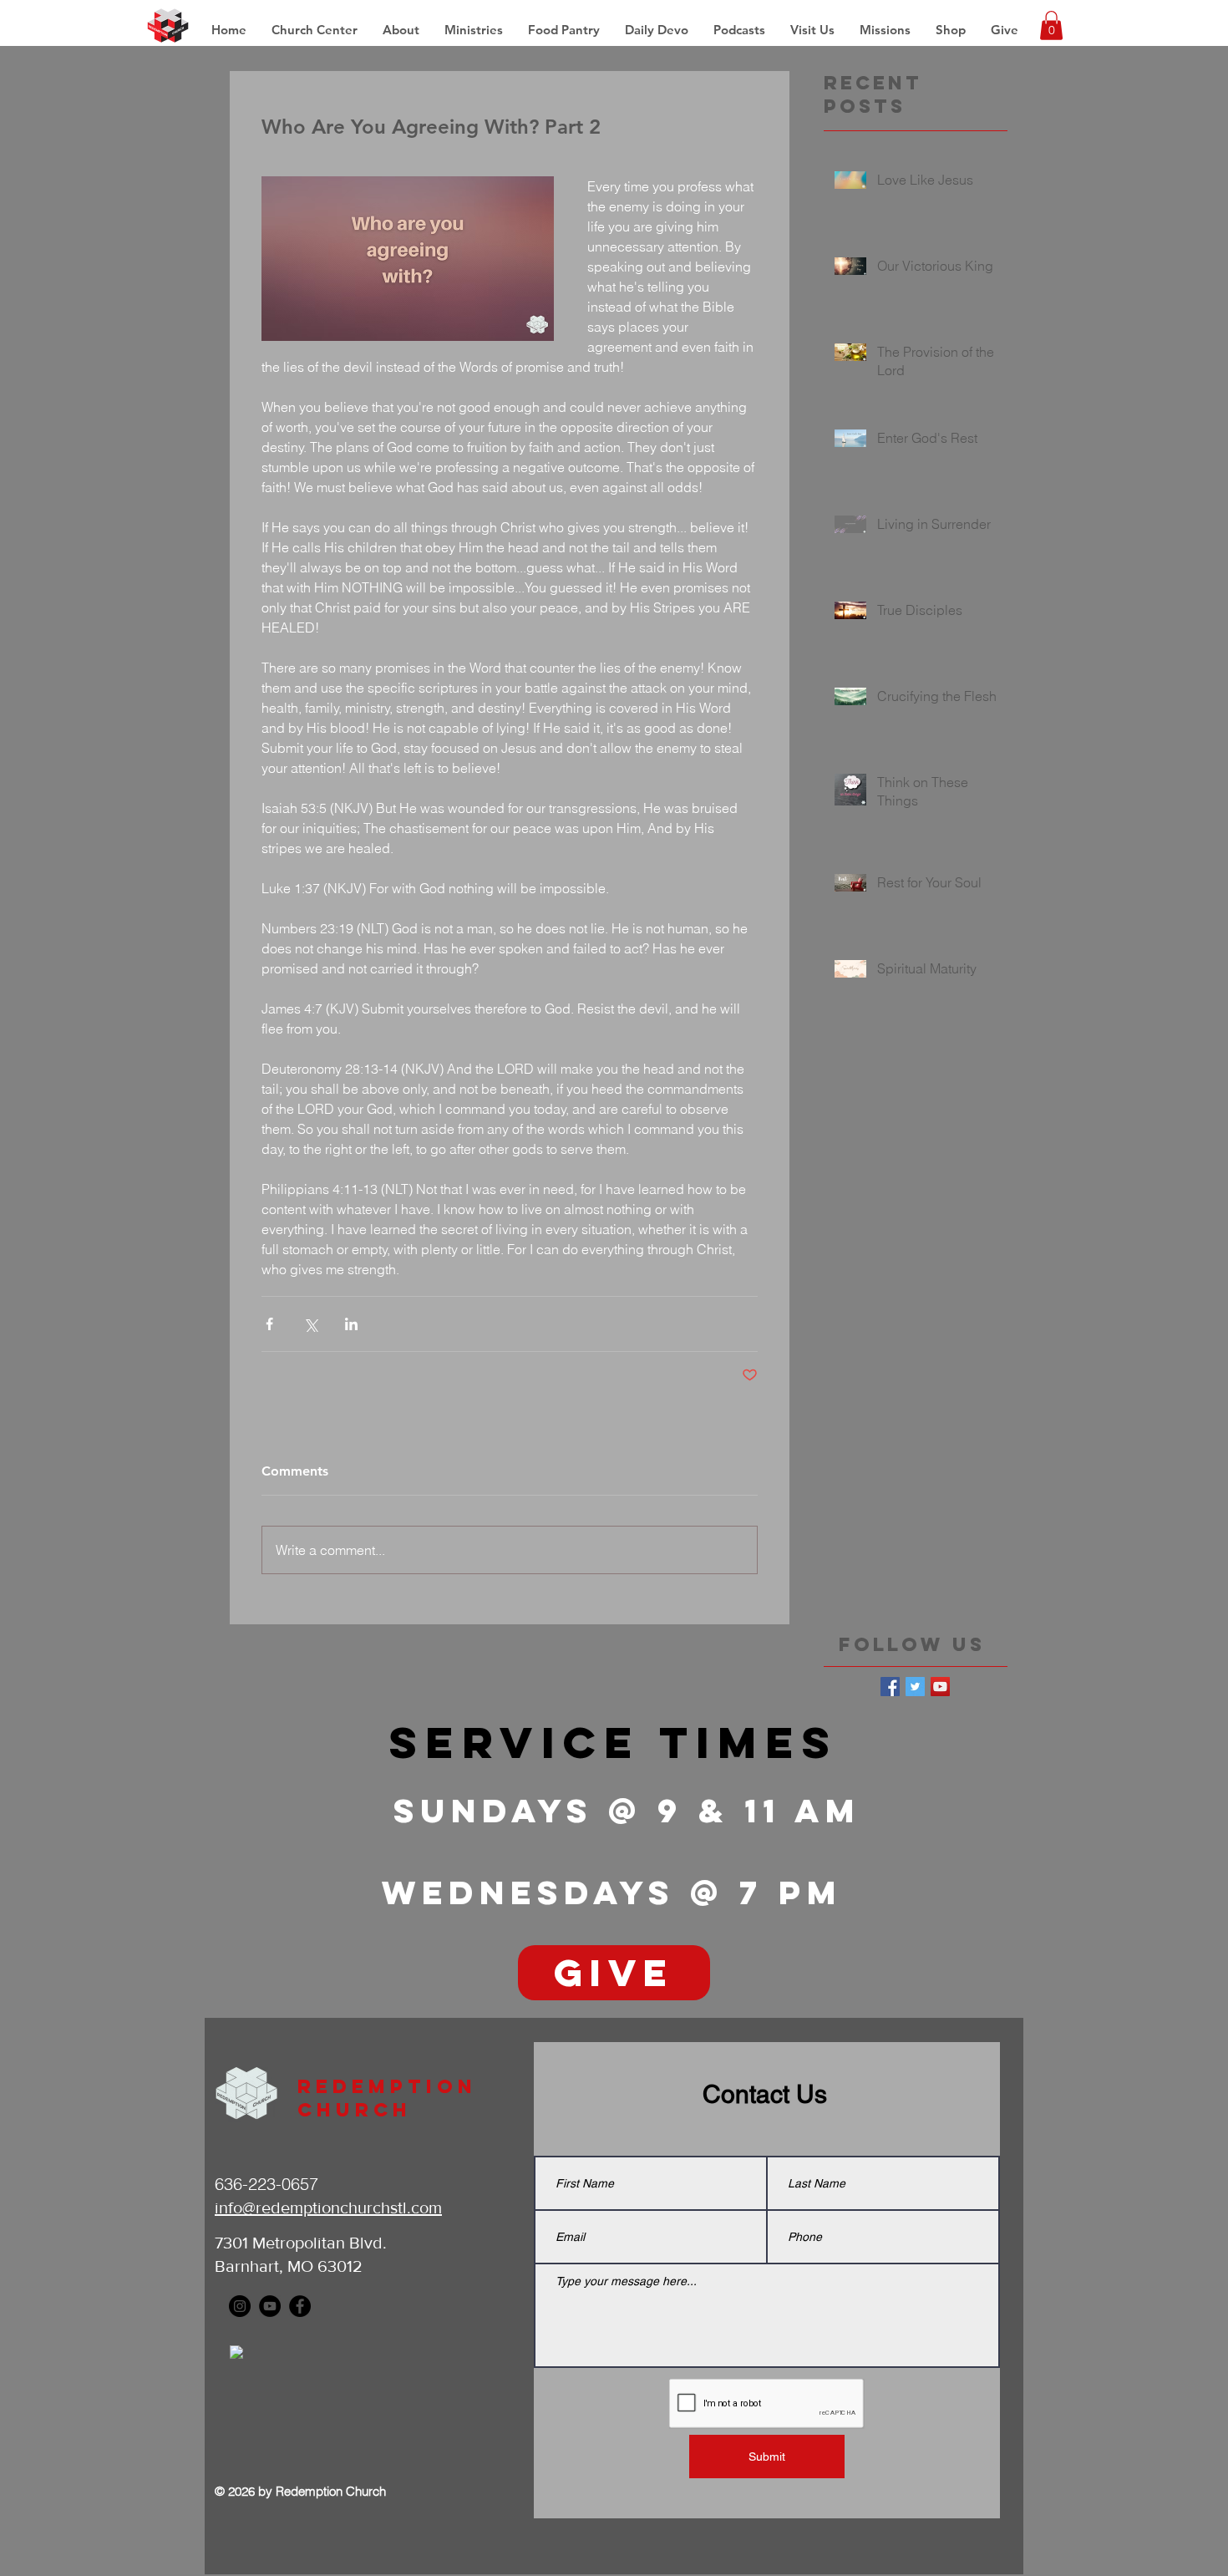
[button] (885, 30)
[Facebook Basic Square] (890, 1687)
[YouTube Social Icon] (940, 1687)
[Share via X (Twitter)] (310, 1324)
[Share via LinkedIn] (351, 1324)
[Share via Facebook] (269, 1324)
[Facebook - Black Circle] (300, 2306)
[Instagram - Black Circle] (240, 2306)
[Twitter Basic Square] (915, 1687)
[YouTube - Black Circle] (270, 2306)
